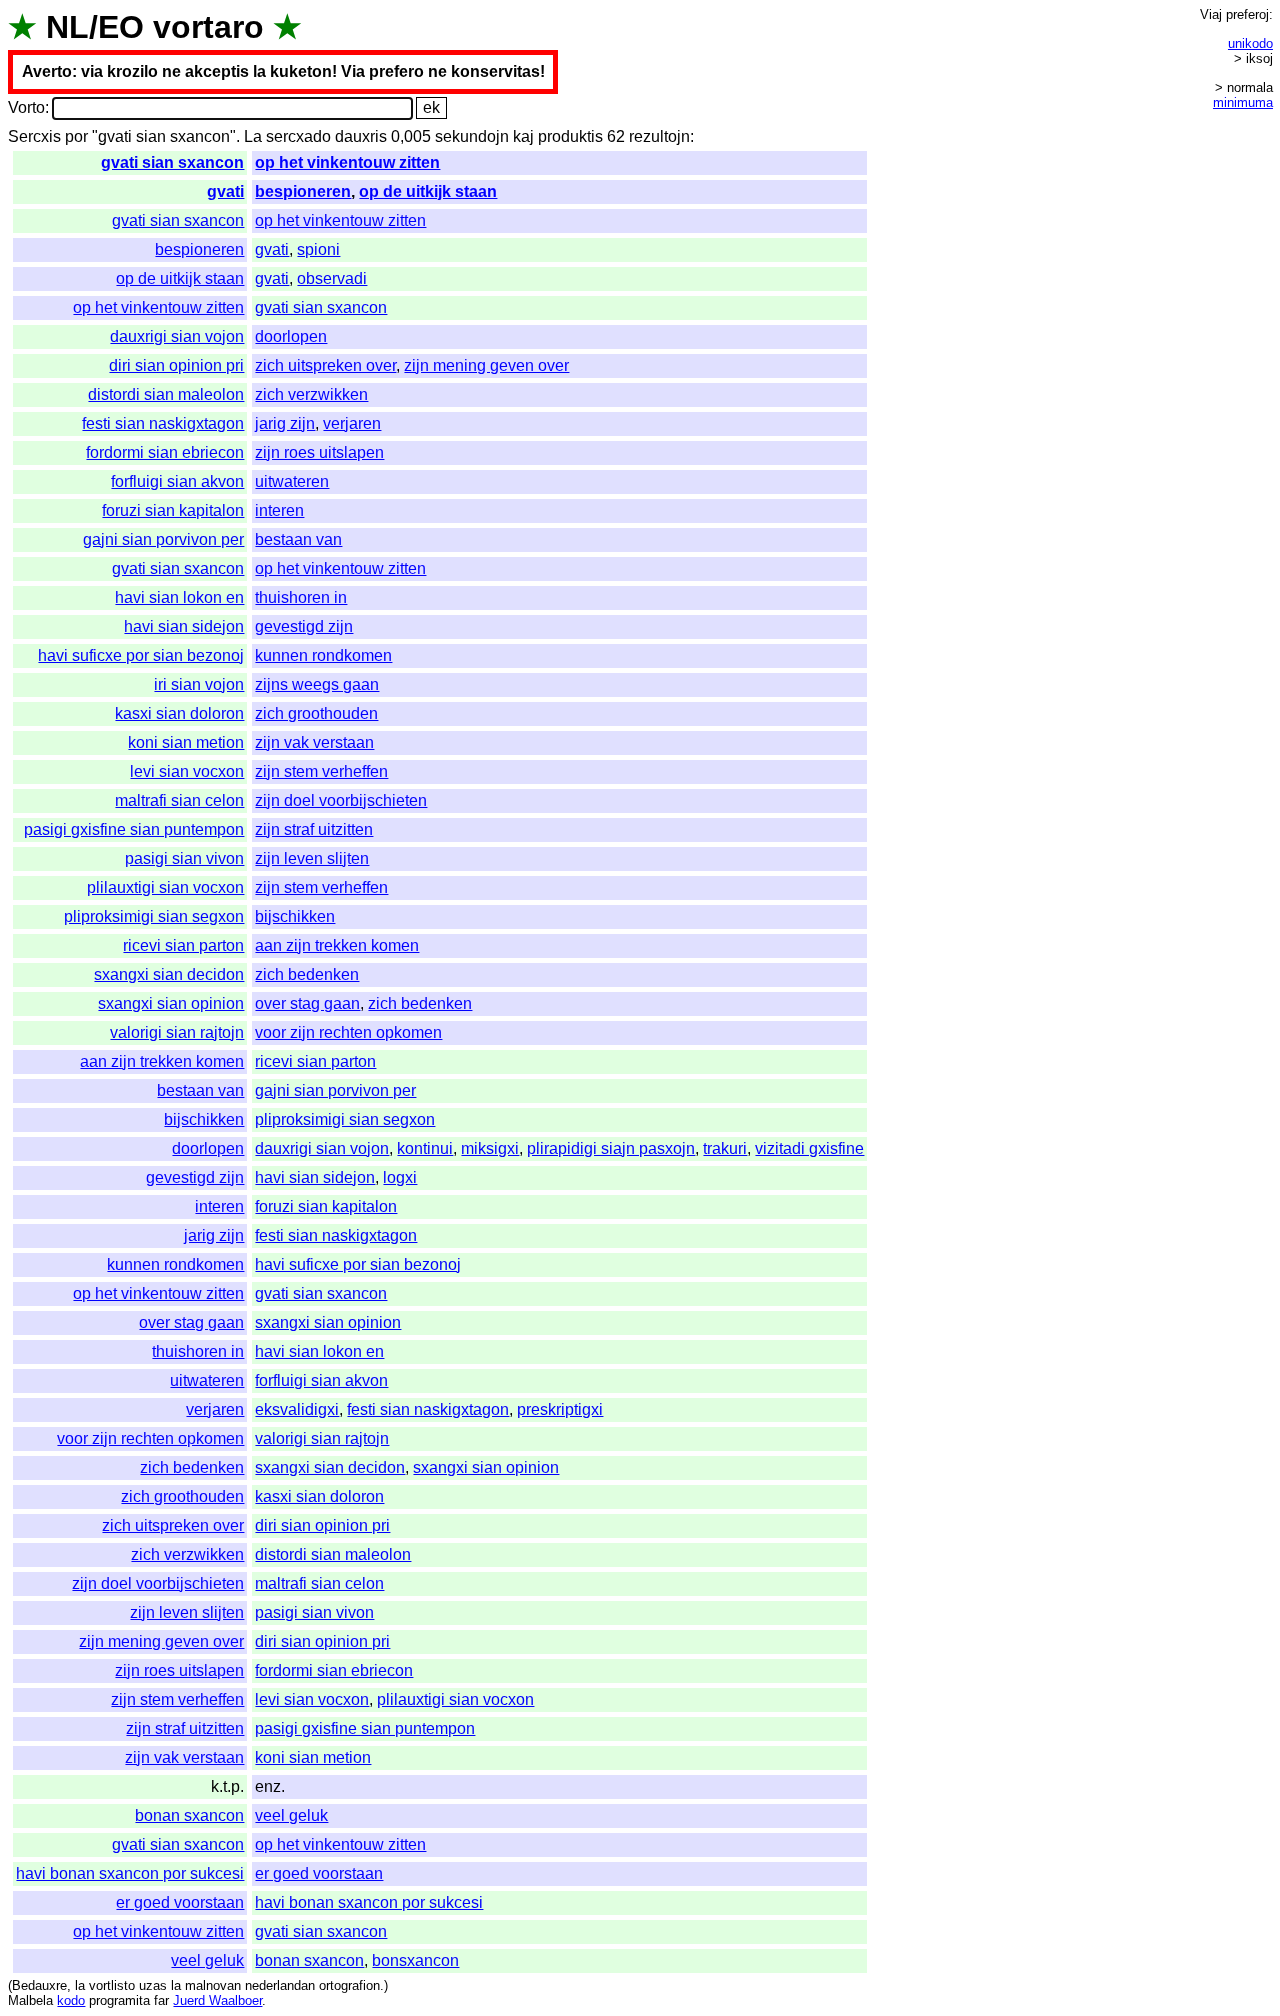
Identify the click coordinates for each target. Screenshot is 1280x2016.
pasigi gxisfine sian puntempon (134, 829)
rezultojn (659, 136)
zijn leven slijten (312, 858)
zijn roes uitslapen (319, 452)
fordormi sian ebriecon (165, 452)
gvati (225, 191)
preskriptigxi (560, 1409)
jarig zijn (285, 423)
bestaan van (298, 539)
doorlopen (291, 336)
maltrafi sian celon (179, 800)
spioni (318, 249)
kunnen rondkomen (323, 655)
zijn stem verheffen (321, 771)
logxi (400, 1177)
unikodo (1250, 43)
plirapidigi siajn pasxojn (611, 1148)
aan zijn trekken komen (337, 945)
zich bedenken (307, 974)
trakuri (725, 1148)
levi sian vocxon (187, 771)
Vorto (26, 107)
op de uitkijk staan (428, 191)
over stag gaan (307, 1003)
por (76, 136)
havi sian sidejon (184, 626)
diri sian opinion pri (176, 365)
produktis (570, 136)
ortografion (349, 1985)
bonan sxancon (189, 1815)
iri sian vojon (199, 684)
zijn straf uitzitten (314, 829)
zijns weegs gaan (317, 684)
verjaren (352, 423)
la (80, 1985)
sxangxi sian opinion (171, 1003)
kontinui (425, 1148)
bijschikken (295, 916)
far (161, 2000)
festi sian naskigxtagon (163, 423)
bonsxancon (415, 1960)
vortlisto (112, 1985)
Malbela (30, 2000)
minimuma (1243, 102)
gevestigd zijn (304, 626)
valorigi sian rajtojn (177, 1032)
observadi (332, 278)
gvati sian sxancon (172, 162)
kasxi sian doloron (179, 713)
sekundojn (472, 136)
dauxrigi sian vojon (177, 336)
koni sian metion (186, 742)
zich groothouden (316, 713)
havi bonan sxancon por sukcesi (130, 1873)
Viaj (1211, 14)
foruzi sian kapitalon (173, 510)
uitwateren (292, 481)
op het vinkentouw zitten (347, 162)
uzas (153, 1985)
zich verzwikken (311, 394)
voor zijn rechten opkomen (348, 1032)
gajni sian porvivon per (163, 539)
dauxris (361, 136)
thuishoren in (301, 597)
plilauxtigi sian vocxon (165, 887)
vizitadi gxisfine (809, 1148)
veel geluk (291, 1815)
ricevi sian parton (183, 945)
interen (279, 510)
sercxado (298, 136)
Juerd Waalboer (217, 2000)
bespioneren (303, 191)
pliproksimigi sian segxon (154, 916)
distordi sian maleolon (166, 394)
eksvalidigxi (297, 1409)
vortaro (208, 27)
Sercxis (34, 136)
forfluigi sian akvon (177, 481)
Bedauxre (39, 1985)
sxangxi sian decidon (169, 974)
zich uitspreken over (325, 365)
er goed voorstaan (319, 1873)
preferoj (1247, 14)
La (253, 136)
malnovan (213, 1985)
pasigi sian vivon (184, 858)
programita (119, 2000)
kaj (523, 136)
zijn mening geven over (486, 365)
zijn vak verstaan (314, 742)
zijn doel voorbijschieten (341, 800)
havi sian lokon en (179, 597)
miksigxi (490, 1148)
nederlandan (280, 1985)
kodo (71, 2000)
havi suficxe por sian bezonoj (141, 655)
